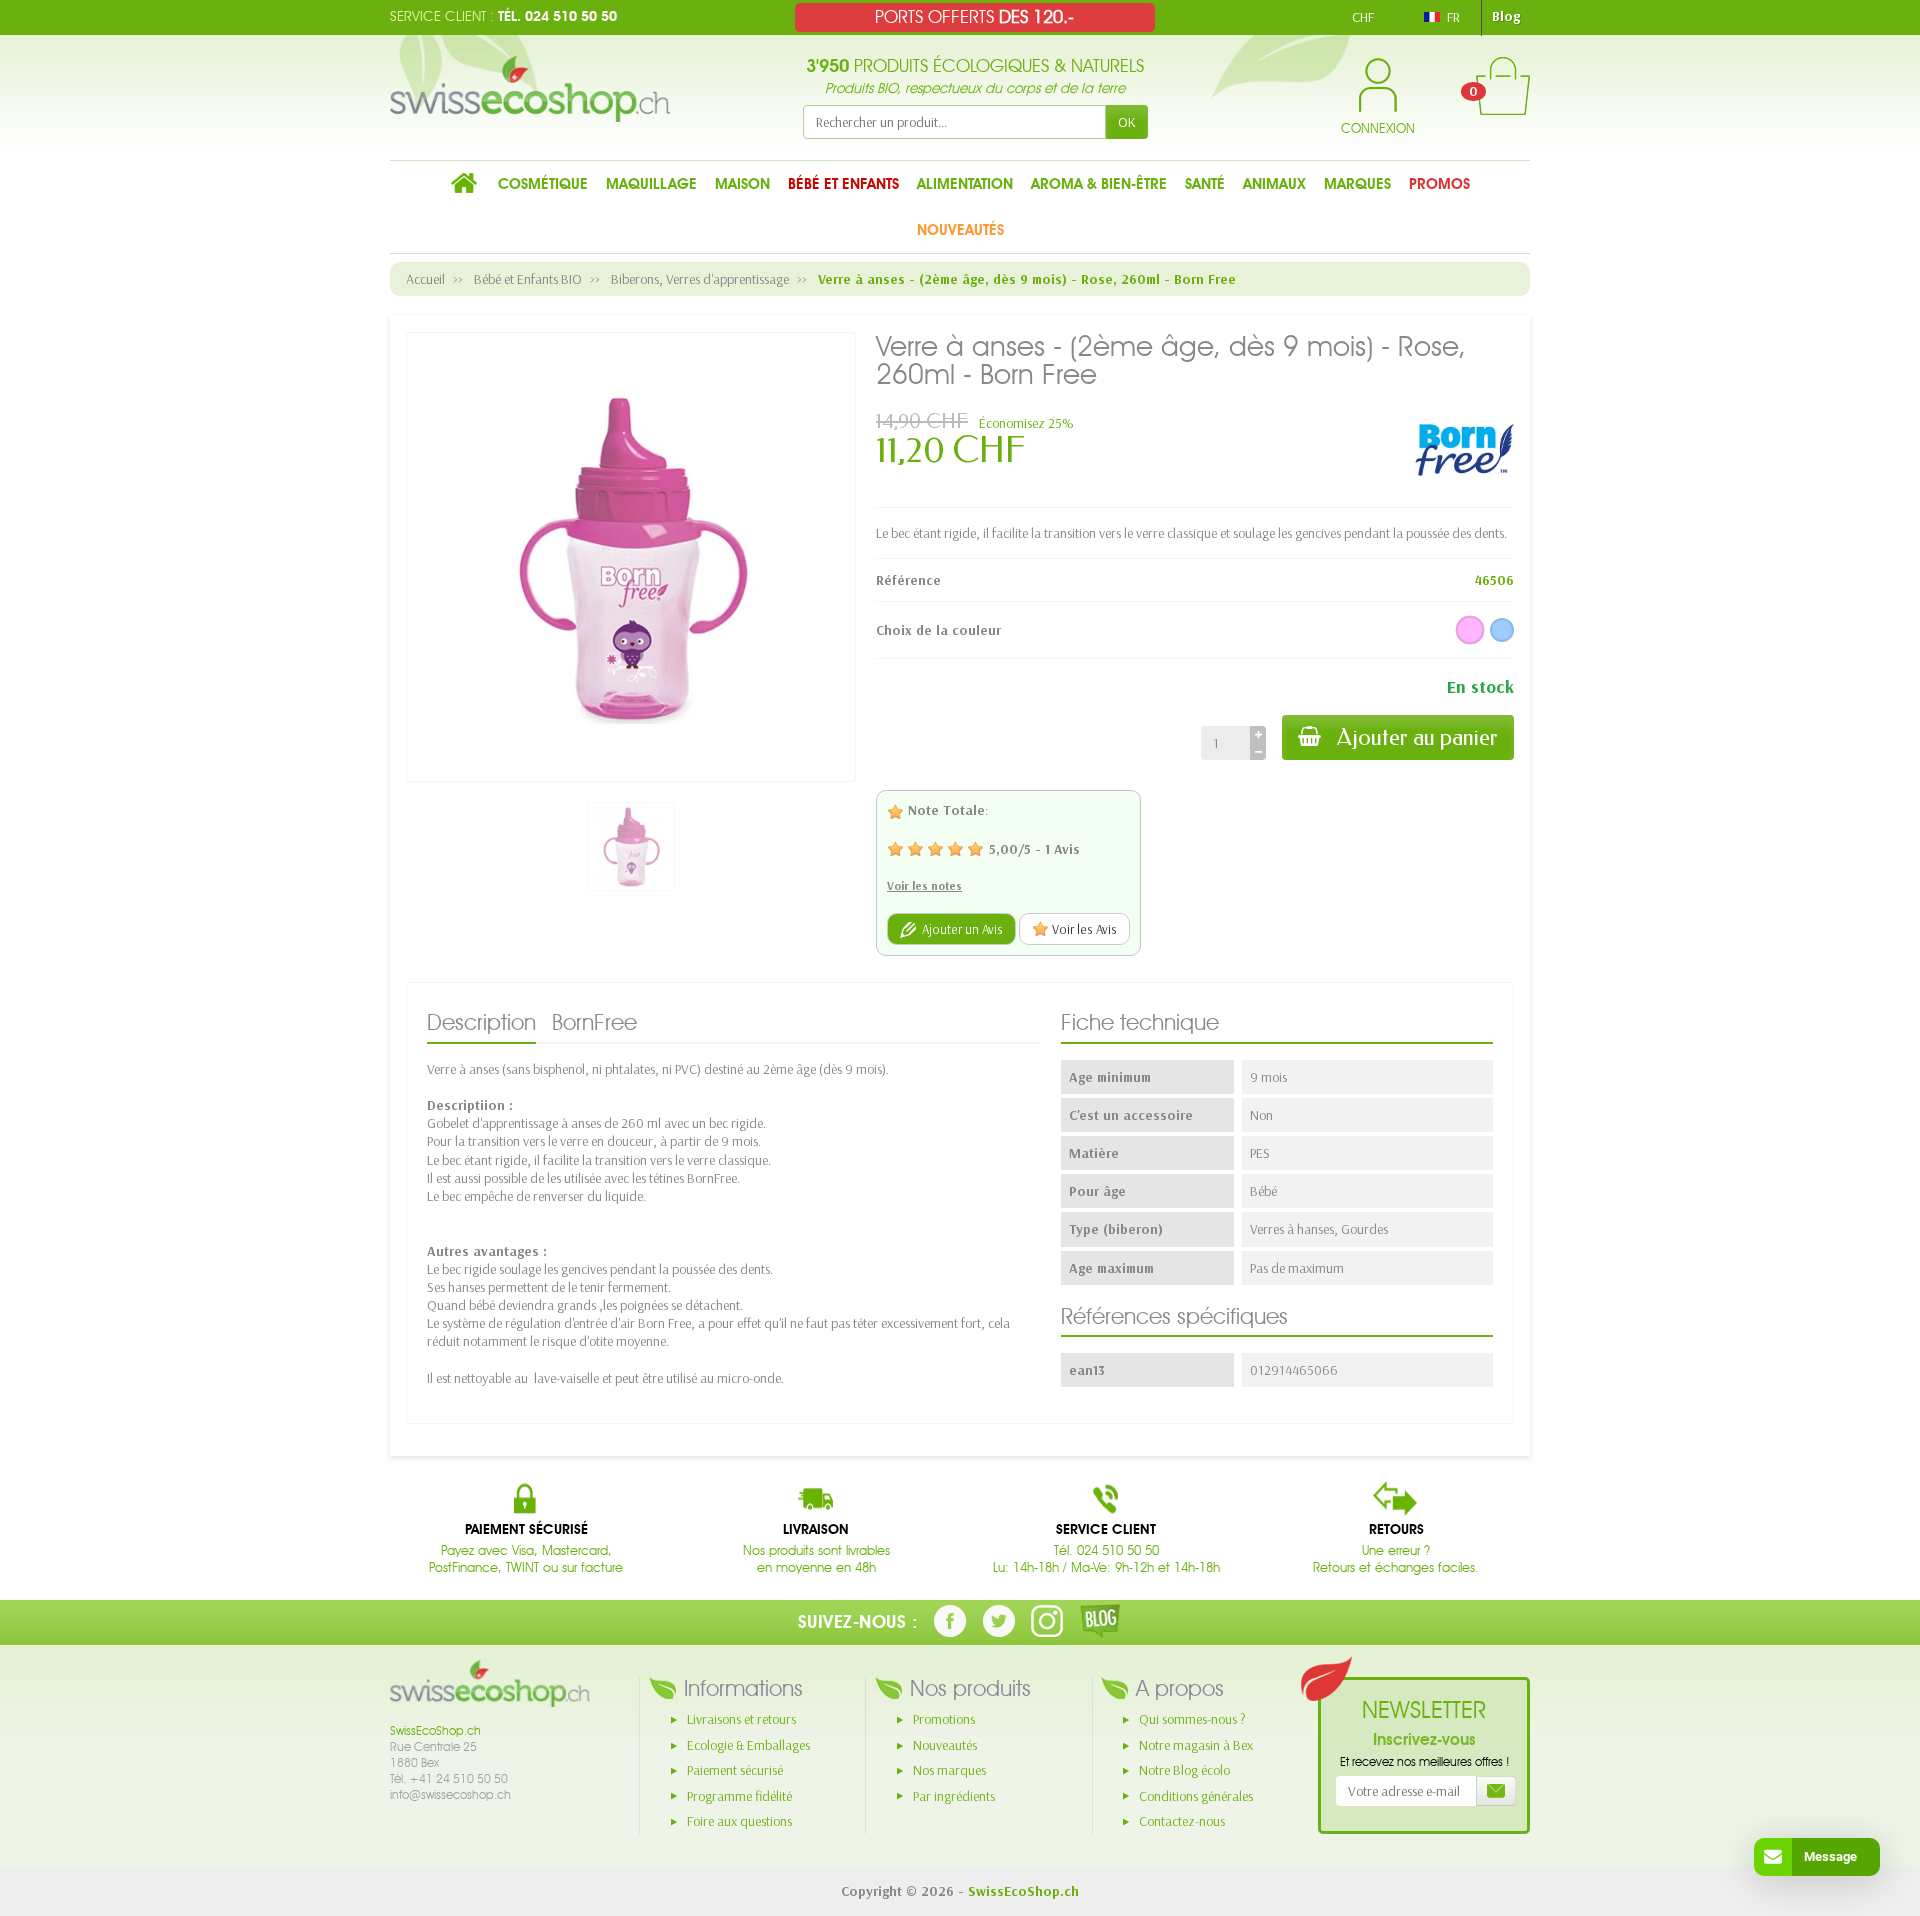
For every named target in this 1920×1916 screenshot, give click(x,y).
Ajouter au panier (1417, 737)
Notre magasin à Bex (1196, 1745)
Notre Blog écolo (1184, 1770)
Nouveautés (945, 1745)
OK (1127, 122)
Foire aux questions (739, 1821)
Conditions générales (1196, 1796)
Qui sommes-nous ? (1192, 1719)
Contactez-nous (1182, 1821)
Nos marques (949, 1770)
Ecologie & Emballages (748, 1745)
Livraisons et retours (741, 1719)
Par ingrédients (954, 1796)
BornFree (594, 1022)
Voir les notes (924, 885)
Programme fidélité (739, 1796)
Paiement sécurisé (735, 1770)
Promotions (944, 1719)
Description (481, 1022)
